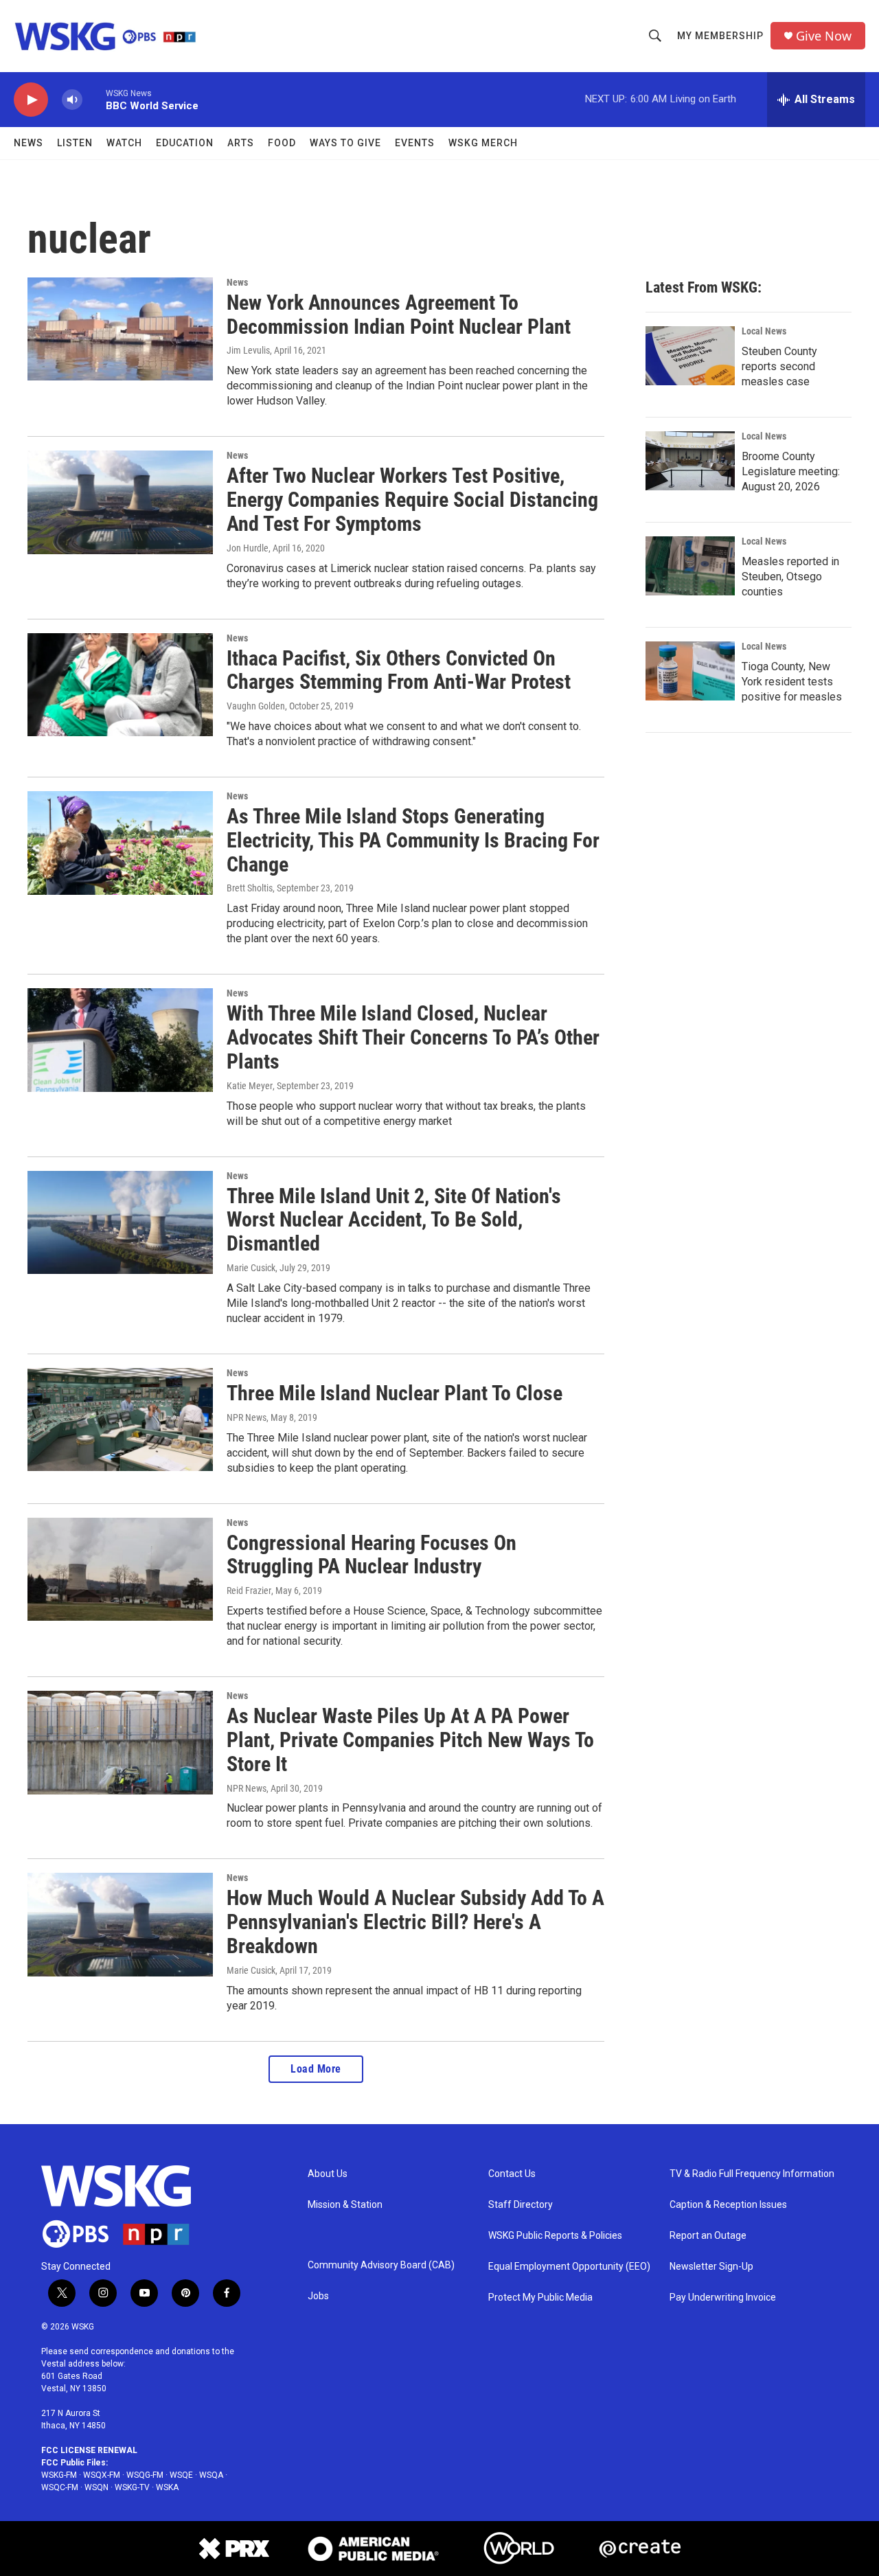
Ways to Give (345, 143)
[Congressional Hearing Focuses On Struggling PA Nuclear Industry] (120, 1569)
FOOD (282, 143)
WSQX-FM (102, 2475)
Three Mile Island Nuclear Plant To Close (395, 1393)
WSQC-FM (60, 2487)
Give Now (824, 36)
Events (415, 143)
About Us (328, 2174)
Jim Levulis (248, 350)
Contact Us (512, 2174)
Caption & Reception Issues (728, 2205)
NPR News (247, 1417)
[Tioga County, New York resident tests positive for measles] (690, 671)
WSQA (211, 2475)
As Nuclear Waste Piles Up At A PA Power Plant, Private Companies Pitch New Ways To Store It (410, 1740)
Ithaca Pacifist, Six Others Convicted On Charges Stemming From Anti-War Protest (399, 670)
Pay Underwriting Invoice (723, 2298)
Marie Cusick (251, 1268)
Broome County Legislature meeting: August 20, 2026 (791, 471)
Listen (75, 143)
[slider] (94, 99)
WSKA (167, 2487)
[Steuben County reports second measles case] (690, 356)
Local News (764, 331)
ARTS (241, 143)
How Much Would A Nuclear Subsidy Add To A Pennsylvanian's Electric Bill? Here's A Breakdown (415, 1922)
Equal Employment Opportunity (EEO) (569, 2267)
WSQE (181, 2475)
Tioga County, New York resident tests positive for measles (792, 682)
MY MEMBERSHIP (720, 36)
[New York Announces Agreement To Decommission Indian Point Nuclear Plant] (120, 329)
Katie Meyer (250, 1086)
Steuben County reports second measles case (779, 366)
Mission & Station (345, 2205)
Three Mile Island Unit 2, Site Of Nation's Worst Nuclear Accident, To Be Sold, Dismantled (394, 1220)
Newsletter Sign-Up (711, 2267)
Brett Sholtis (250, 888)
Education (185, 143)
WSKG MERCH (483, 143)
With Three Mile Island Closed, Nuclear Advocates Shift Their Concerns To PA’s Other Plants (413, 1037)
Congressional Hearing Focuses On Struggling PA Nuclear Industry (372, 1555)
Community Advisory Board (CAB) (381, 2265)
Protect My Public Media (540, 2298)
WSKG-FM (59, 2475)
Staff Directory (521, 2205)
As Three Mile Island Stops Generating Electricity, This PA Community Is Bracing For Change (413, 840)
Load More (316, 2069)
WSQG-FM (145, 2475)
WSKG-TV (132, 2487)
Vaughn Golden (256, 706)
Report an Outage (708, 2236)
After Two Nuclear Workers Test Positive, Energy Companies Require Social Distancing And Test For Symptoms (412, 500)
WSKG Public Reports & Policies (555, 2236)
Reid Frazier (249, 1591)
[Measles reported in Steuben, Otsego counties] (690, 566)
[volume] (72, 100)
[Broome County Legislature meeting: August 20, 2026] (690, 461)
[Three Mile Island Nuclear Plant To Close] (120, 1420)
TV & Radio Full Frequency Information (752, 2174)
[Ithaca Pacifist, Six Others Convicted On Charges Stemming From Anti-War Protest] (120, 685)
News (28, 143)
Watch (124, 143)
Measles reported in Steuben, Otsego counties (790, 577)
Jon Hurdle (248, 548)
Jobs (318, 2296)
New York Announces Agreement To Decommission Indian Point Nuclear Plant (399, 315)
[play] (31, 100)
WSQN (96, 2487)
